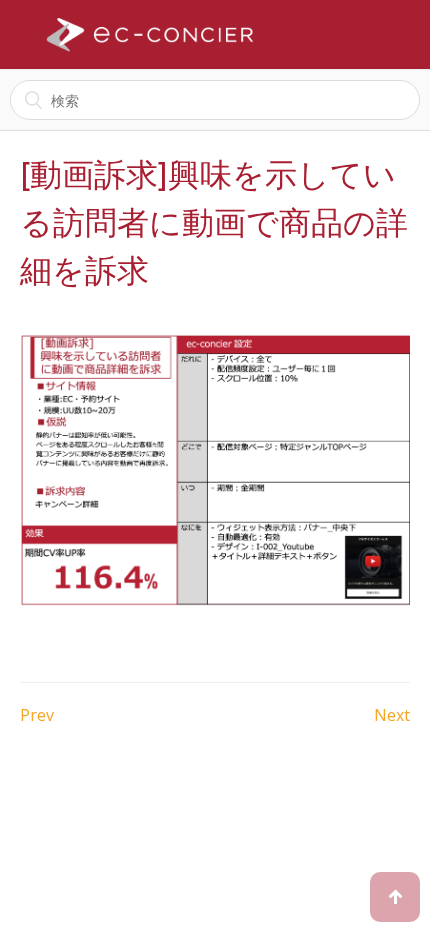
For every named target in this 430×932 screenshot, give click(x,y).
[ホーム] (150, 35)
